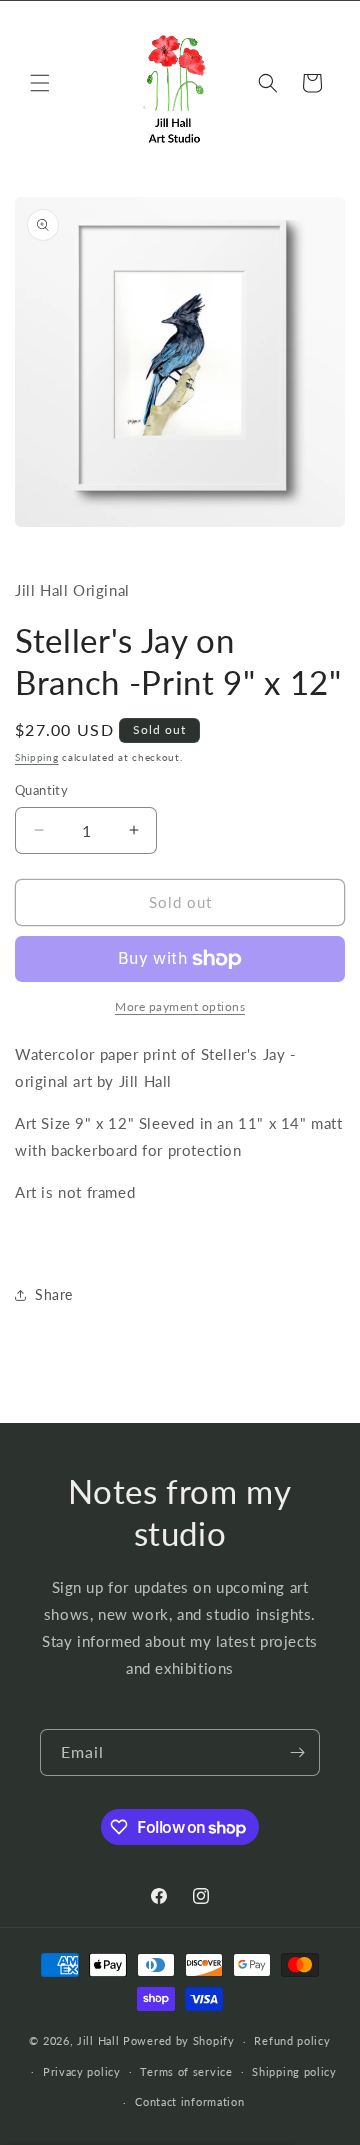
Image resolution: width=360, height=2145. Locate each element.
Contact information (189, 2101)
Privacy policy (82, 2071)
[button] (40, 83)
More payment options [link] (180, 1006)
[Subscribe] (297, 1752)
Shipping (37, 757)
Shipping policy (294, 2071)
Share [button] (54, 1294)
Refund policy (292, 2040)
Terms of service (186, 2071)
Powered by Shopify (179, 2040)
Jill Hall (98, 2040)
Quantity (41, 790)
